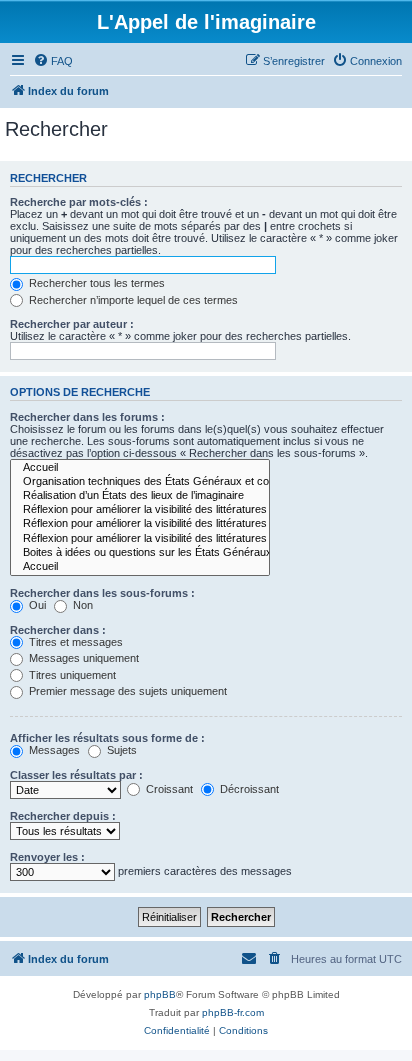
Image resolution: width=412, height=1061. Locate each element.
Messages (53, 750)
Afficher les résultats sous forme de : (107, 738)
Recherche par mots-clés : (79, 202)
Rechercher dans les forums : (87, 417)
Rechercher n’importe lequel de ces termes (132, 300)
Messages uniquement (82, 658)
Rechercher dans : (58, 630)
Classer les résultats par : (76, 775)
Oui (36, 605)
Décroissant (248, 789)
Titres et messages (74, 642)
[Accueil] (140, 468)
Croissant (168, 789)
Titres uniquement (71, 675)
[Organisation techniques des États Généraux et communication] (140, 482)
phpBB (160, 994)
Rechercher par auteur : (72, 324)
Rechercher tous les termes (95, 283)
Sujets (120, 750)
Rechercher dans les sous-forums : (102, 593)
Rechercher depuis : (63, 816)
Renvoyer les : (47, 857)
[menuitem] (53, 61)
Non (81, 605)
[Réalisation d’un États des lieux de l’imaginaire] (140, 496)
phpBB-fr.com (233, 1012)
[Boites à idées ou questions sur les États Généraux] (140, 553)
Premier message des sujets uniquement (126, 691)
